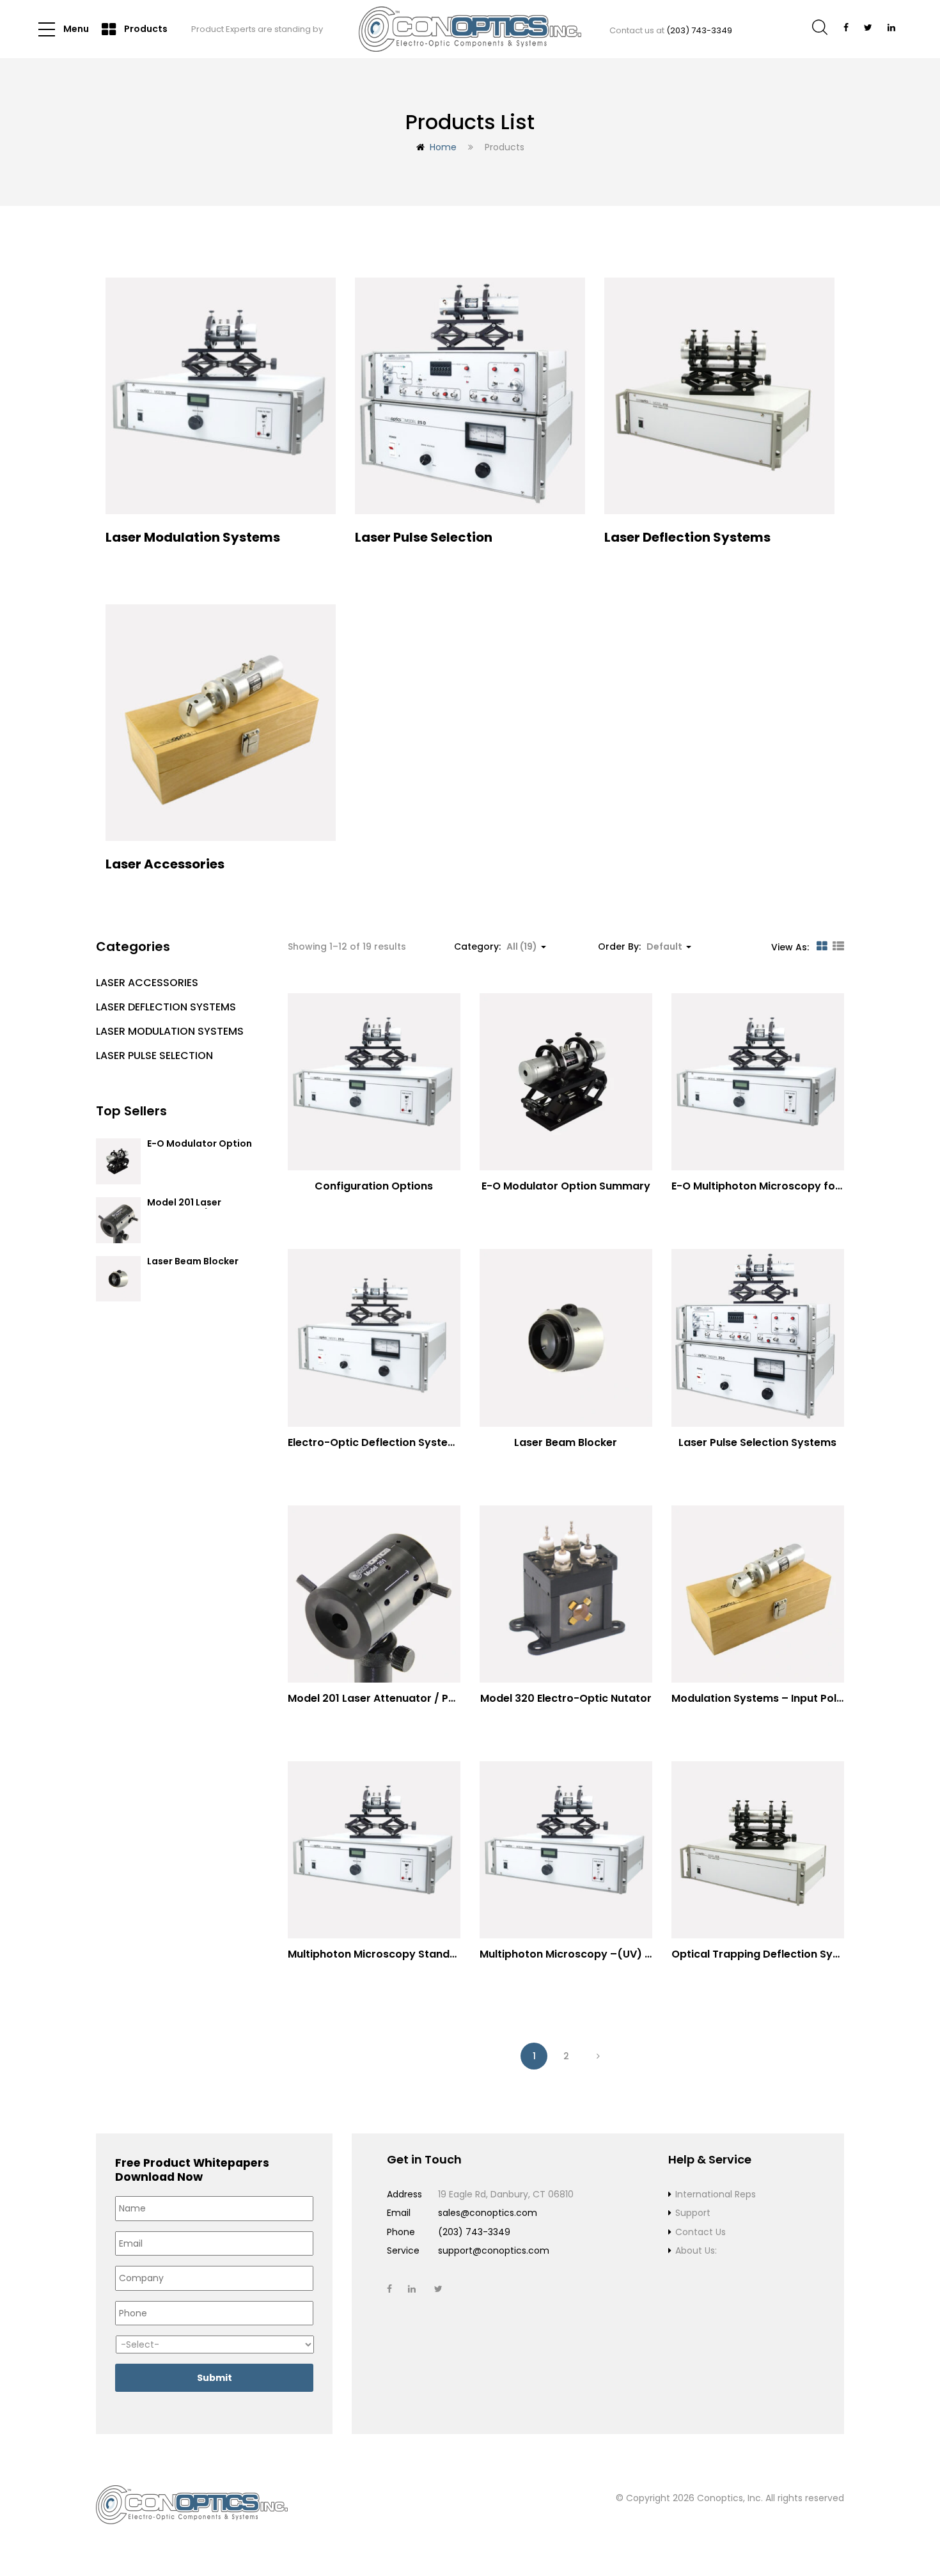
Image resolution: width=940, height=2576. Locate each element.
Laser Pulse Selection (154, 1056)
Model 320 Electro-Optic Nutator (566, 1698)
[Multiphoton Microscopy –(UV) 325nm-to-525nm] (566, 1850)
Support (693, 2213)
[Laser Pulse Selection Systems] (758, 1338)
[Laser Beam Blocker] (566, 1338)
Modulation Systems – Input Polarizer (769, 1698)
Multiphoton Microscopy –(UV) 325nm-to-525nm (609, 1954)
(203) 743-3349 (699, 30)
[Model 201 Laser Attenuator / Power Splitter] (374, 1594)
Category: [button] (496, 946)
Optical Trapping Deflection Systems (768, 1954)
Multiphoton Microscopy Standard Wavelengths (414, 1954)
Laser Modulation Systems (170, 1031)
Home (443, 147)
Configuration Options (374, 1186)
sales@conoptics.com (488, 2213)
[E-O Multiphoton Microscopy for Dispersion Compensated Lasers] (758, 1082)
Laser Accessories (147, 983)
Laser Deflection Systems (166, 1007)
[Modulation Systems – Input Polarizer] (758, 1594)
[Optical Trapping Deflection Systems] (758, 1850)
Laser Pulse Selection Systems (757, 1442)
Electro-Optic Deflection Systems (376, 1442)
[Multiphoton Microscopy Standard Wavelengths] (374, 1850)
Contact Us (701, 2232)
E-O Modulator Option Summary (200, 1150)
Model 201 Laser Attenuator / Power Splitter (402, 1698)
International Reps (716, 2194)
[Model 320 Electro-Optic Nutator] (566, 1594)
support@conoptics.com (494, 2250)
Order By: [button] (640, 946)
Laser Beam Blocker (193, 1262)
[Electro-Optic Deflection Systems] (374, 1338)
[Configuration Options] (374, 1082)
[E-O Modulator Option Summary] (566, 1082)
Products (145, 29)
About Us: (696, 2250)
